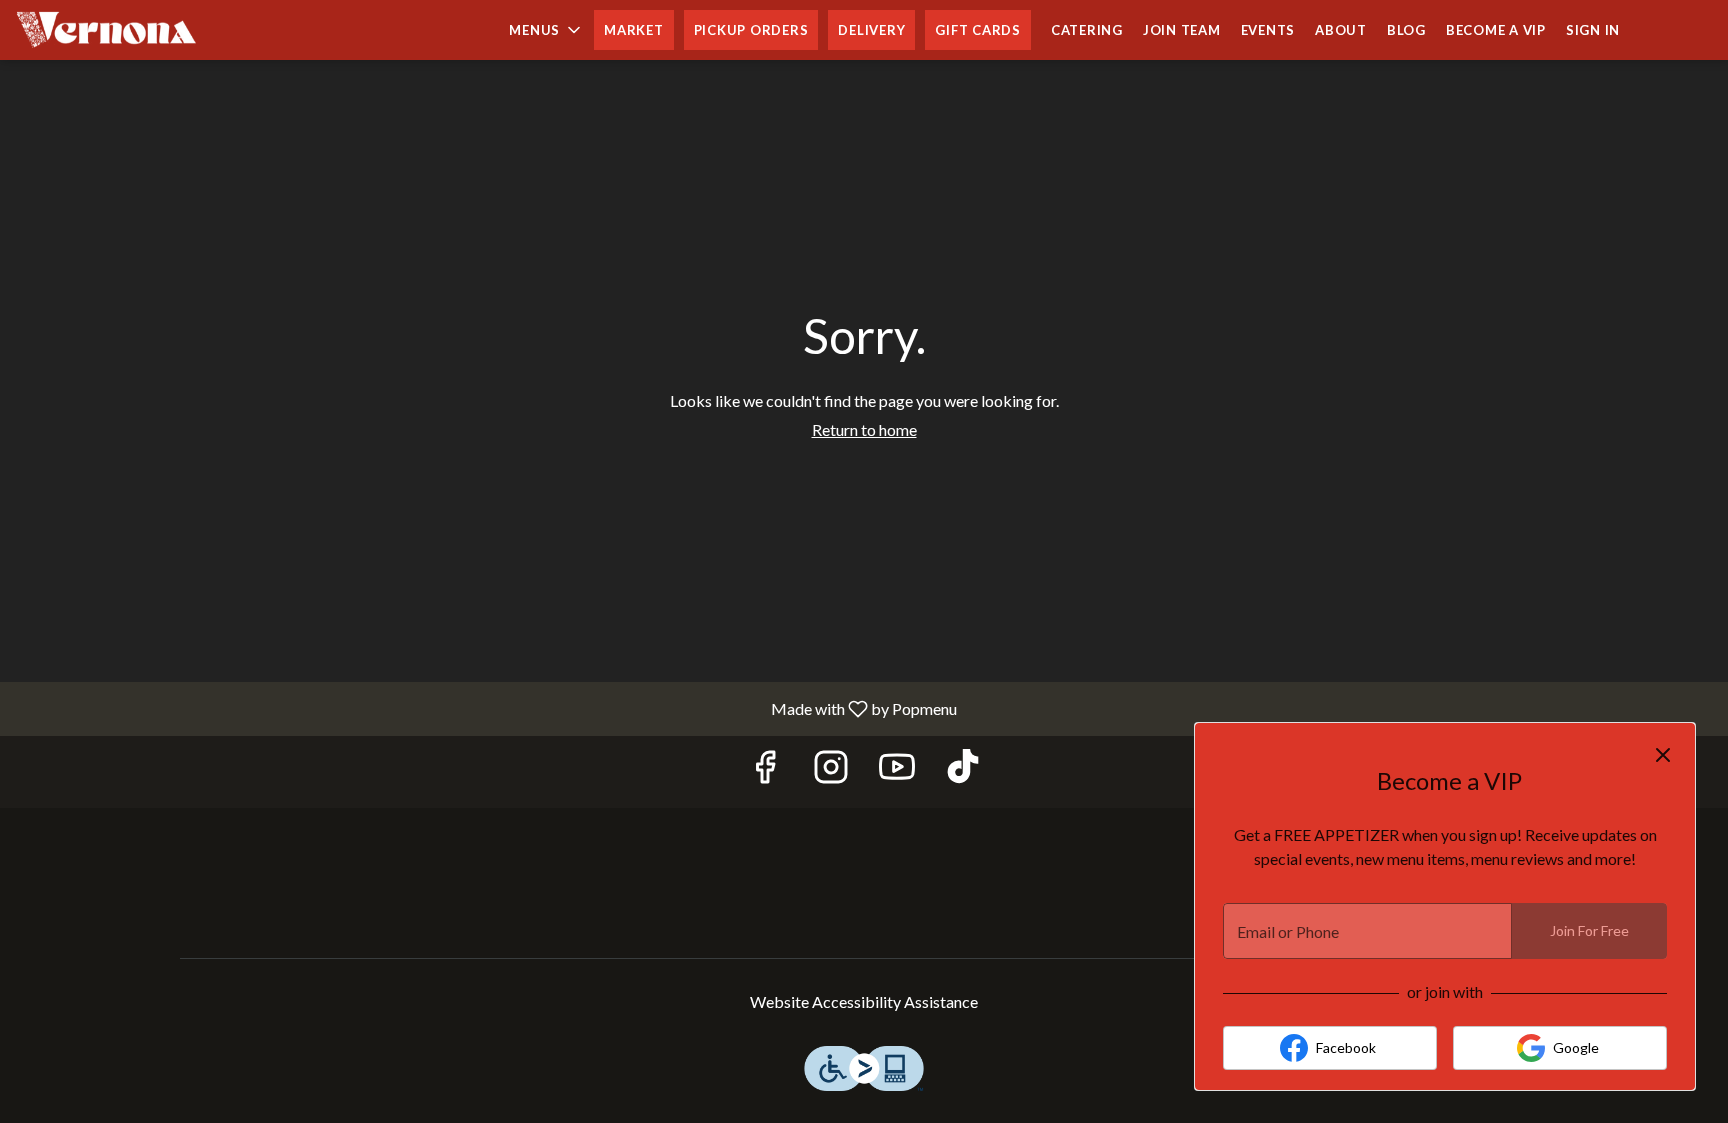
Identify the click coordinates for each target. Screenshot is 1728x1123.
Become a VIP (1496, 30)
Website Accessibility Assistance (864, 1001)
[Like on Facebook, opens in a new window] (765, 771)
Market (634, 30)
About (1341, 30)
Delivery (871, 30)
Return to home (864, 429)
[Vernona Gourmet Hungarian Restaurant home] (106, 30)
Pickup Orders (751, 30)
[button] (546, 30)
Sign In (1593, 30)
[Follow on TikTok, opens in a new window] (963, 771)
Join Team (1182, 30)
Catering (1087, 30)
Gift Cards (978, 30)
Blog (1406, 30)
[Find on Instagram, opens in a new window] (831, 771)
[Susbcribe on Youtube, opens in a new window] (897, 771)
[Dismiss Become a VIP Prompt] (1663, 755)
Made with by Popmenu (486, 708)
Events (1268, 30)
